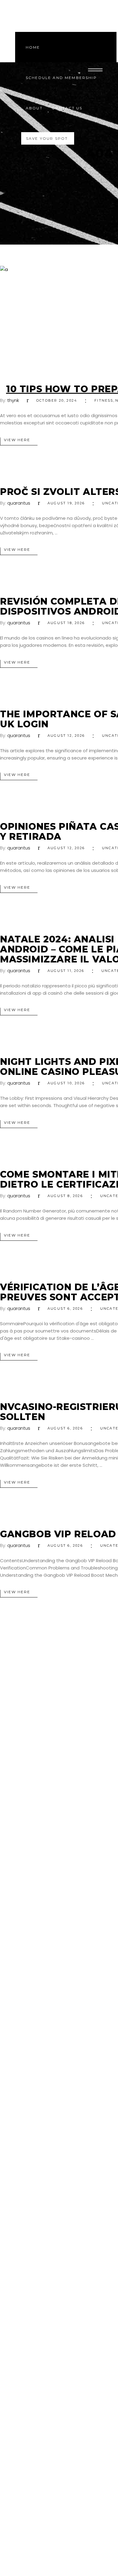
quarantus (19, 503)
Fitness (104, 400)
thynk (13, 400)
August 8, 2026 (65, 1196)
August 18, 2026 (66, 623)
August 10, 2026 (66, 1083)
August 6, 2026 (65, 1309)
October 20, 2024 (57, 400)
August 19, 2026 (66, 503)
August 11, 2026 (66, 971)
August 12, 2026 (66, 736)
